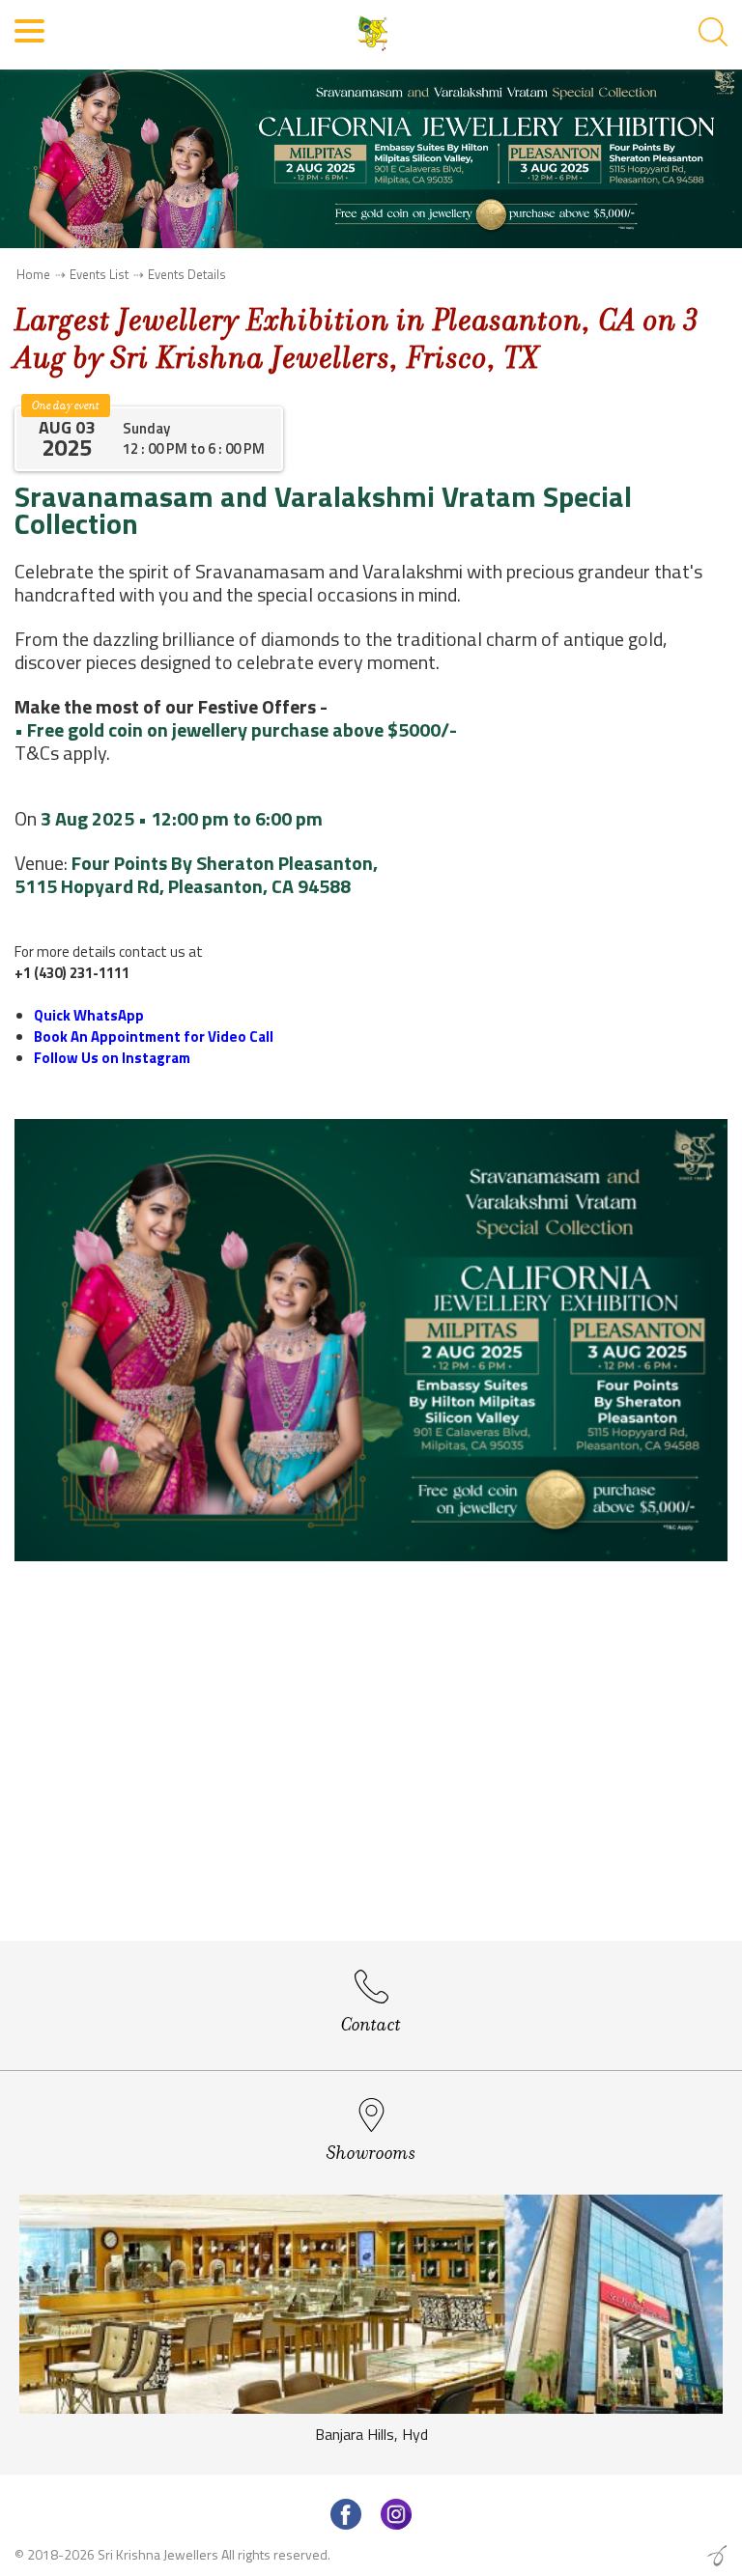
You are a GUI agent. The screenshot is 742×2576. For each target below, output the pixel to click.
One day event (66, 406)
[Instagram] (396, 2514)
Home (33, 274)
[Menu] (30, 40)
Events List (99, 274)
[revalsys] (717, 2556)
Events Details (187, 275)
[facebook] (346, 2514)
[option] (371, 2325)
